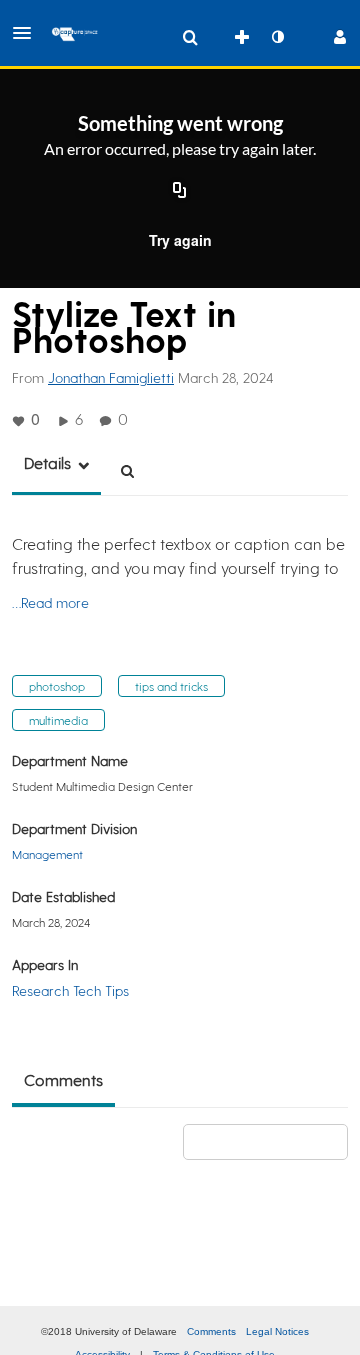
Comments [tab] (63, 1079)
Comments (211, 1331)
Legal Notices (277, 1331)
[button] (28, 33)
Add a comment (274, 1141)
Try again (180, 240)
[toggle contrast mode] (277, 37)
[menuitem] (190, 37)
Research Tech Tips (70, 990)
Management (47, 854)
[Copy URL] (180, 192)
